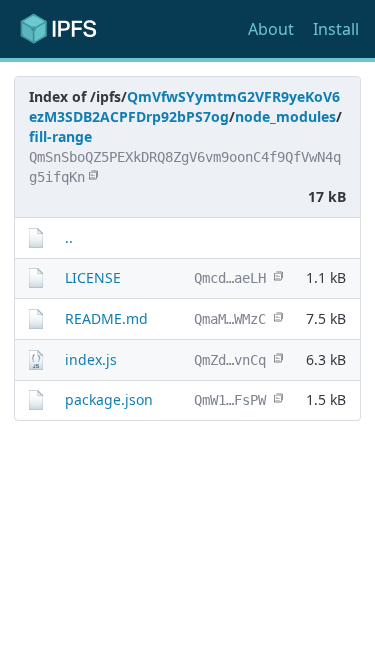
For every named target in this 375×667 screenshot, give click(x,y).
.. (69, 237)
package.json (109, 399)
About (271, 29)
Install (336, 29)
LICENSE (93, 277)
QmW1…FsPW (230, 400)
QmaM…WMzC (230, 319)
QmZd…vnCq (230, 360)
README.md (106, 318)
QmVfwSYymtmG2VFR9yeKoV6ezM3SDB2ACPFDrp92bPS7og (184, 106)
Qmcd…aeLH (230, 278)
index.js (91, 359)
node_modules (285, 116)
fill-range (60, 136)
